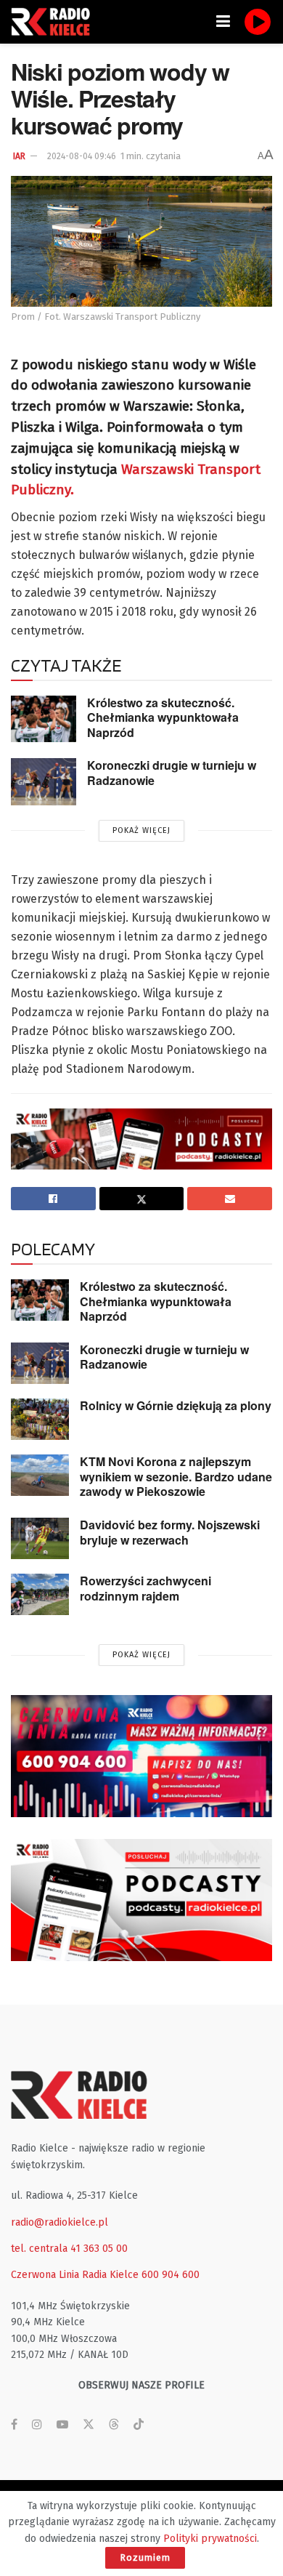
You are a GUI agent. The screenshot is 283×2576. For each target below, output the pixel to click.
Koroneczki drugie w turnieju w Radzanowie (172, 773)
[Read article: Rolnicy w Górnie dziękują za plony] (40, 1419)
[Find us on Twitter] (89, 2425)
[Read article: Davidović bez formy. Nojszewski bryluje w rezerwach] (40, 1538)
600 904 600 (171, 2275)
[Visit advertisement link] (141, 1756)
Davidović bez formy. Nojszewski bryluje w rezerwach (170, 1532)
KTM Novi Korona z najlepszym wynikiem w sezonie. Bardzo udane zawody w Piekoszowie (176, 1476)
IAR (19, 156)
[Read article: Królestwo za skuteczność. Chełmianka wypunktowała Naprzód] (44, 719)
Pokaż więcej (141, 830)
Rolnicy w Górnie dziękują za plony (176, 1405)
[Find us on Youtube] (62, 2425)
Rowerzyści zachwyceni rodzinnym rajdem (145, 1588)
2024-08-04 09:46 (82, 156)
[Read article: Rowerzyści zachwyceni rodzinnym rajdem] (40, 1594)
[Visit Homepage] (54, 22)
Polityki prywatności (210, 2539)
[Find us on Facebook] (14, 2425)
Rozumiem (145, 2557)
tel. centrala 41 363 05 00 (69, 2249)
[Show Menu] (223, 22)
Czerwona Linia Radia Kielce (75, 2275)
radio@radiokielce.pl (60, 2222)
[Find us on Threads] (114, 2425)
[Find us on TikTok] (139, 2425)
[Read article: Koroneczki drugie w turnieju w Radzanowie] (44, 781)
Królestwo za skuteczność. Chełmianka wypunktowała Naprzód (163, 717)
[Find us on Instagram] (37, 2425)
